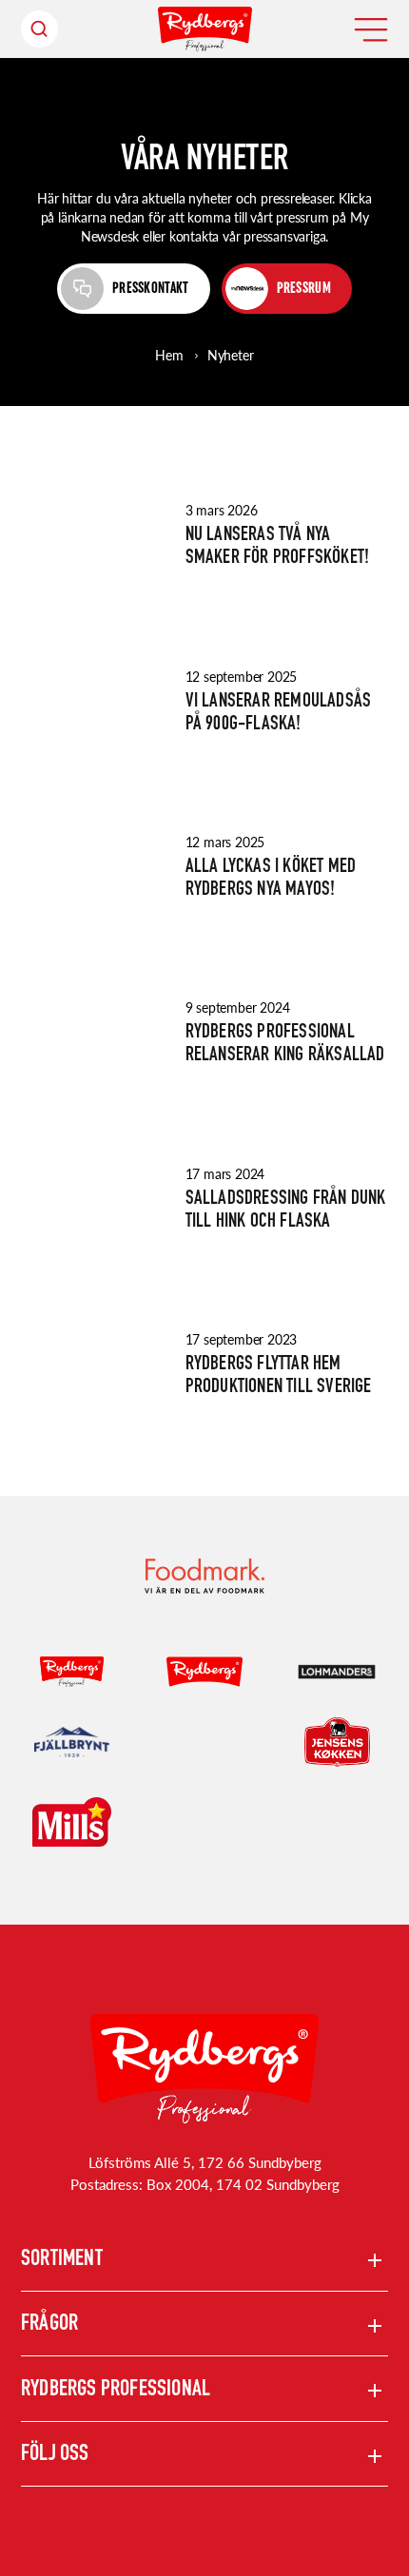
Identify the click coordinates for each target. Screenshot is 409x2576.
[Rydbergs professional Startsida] (204, 2069)
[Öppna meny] (371, 29)
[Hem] (205, 29)
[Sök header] (39, 29)
